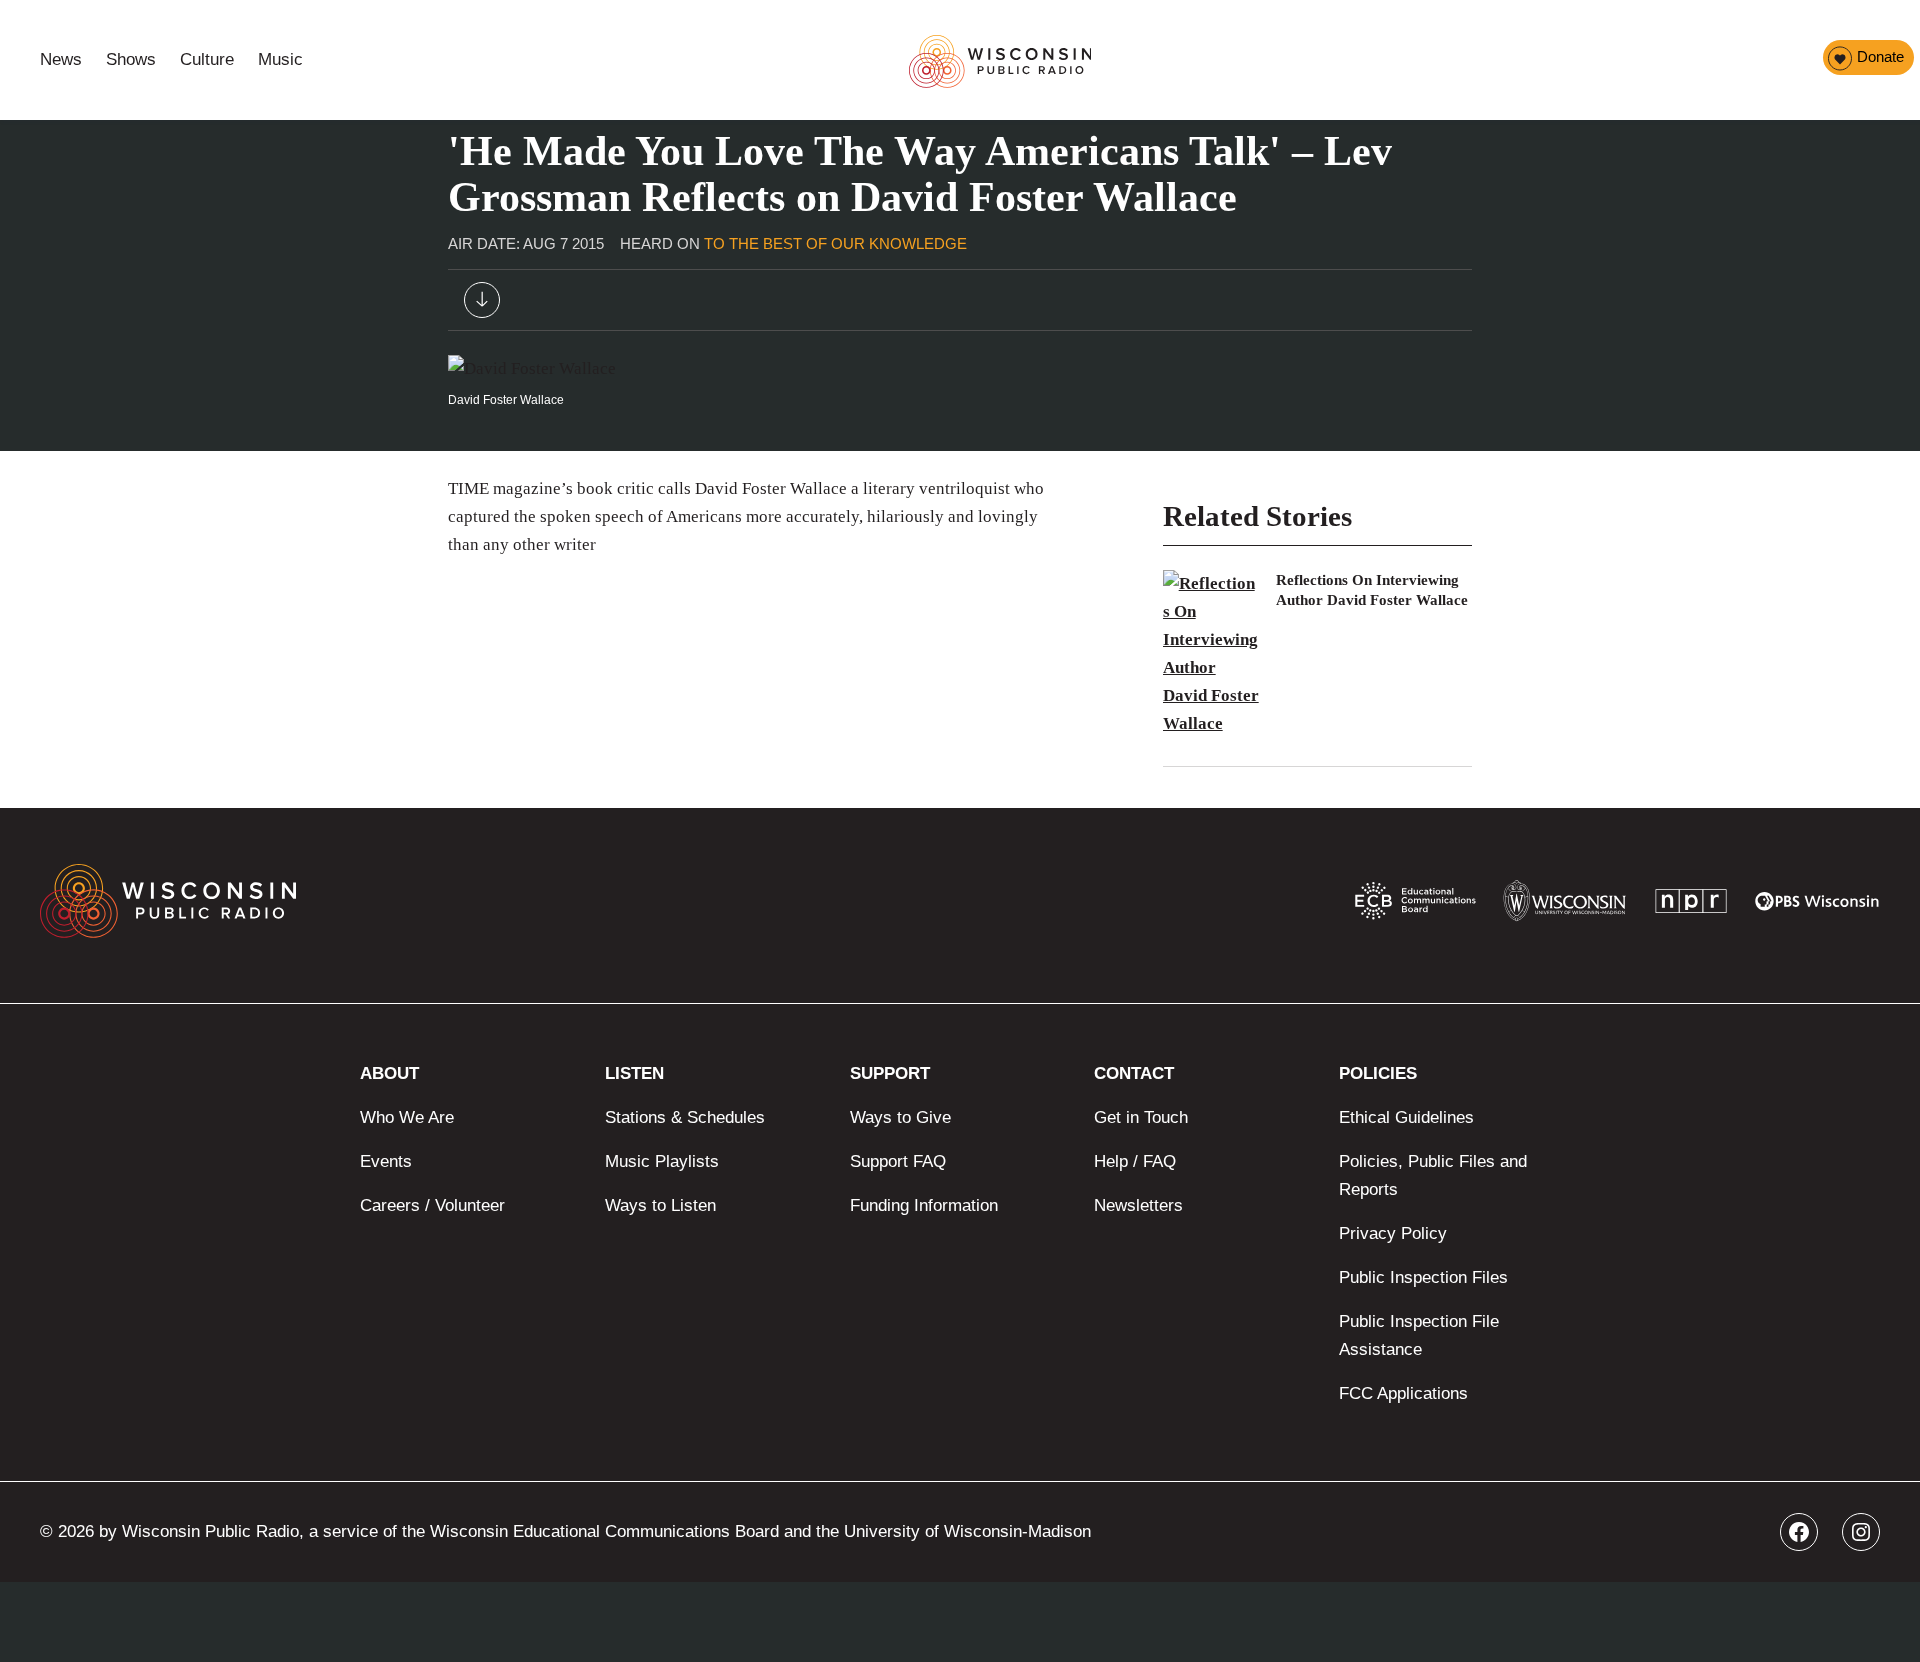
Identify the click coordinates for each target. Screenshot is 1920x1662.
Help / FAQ (1135, 1161)
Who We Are (407, 1117)
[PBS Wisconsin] (1817, 906)
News (61, 59)
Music (280, 59)
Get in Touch (1141, 1117)
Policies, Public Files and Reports (1433, 1175)
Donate (1880, 56)
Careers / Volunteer (432, 1205)
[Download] (482, 304)
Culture (207, 59)
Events (386, 1161)
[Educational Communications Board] (1415, 905)
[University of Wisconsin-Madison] (1564, 905)
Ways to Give (900, 1117)
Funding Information (924, 1205)
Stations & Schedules (685, 1117)
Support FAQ (898, 1161)
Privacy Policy (1393, 1233)
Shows (131, 59)
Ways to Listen (660, 1205)
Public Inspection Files (1423, 1277)
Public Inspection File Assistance (1419, 1335)
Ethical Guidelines (1406, 1117)
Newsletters (1138, 1205)
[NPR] (1691, 905)
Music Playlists (662, 1161)
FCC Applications (1403, 1393)
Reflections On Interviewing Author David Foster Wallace (1372, 590)
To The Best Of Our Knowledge (835, 243)
